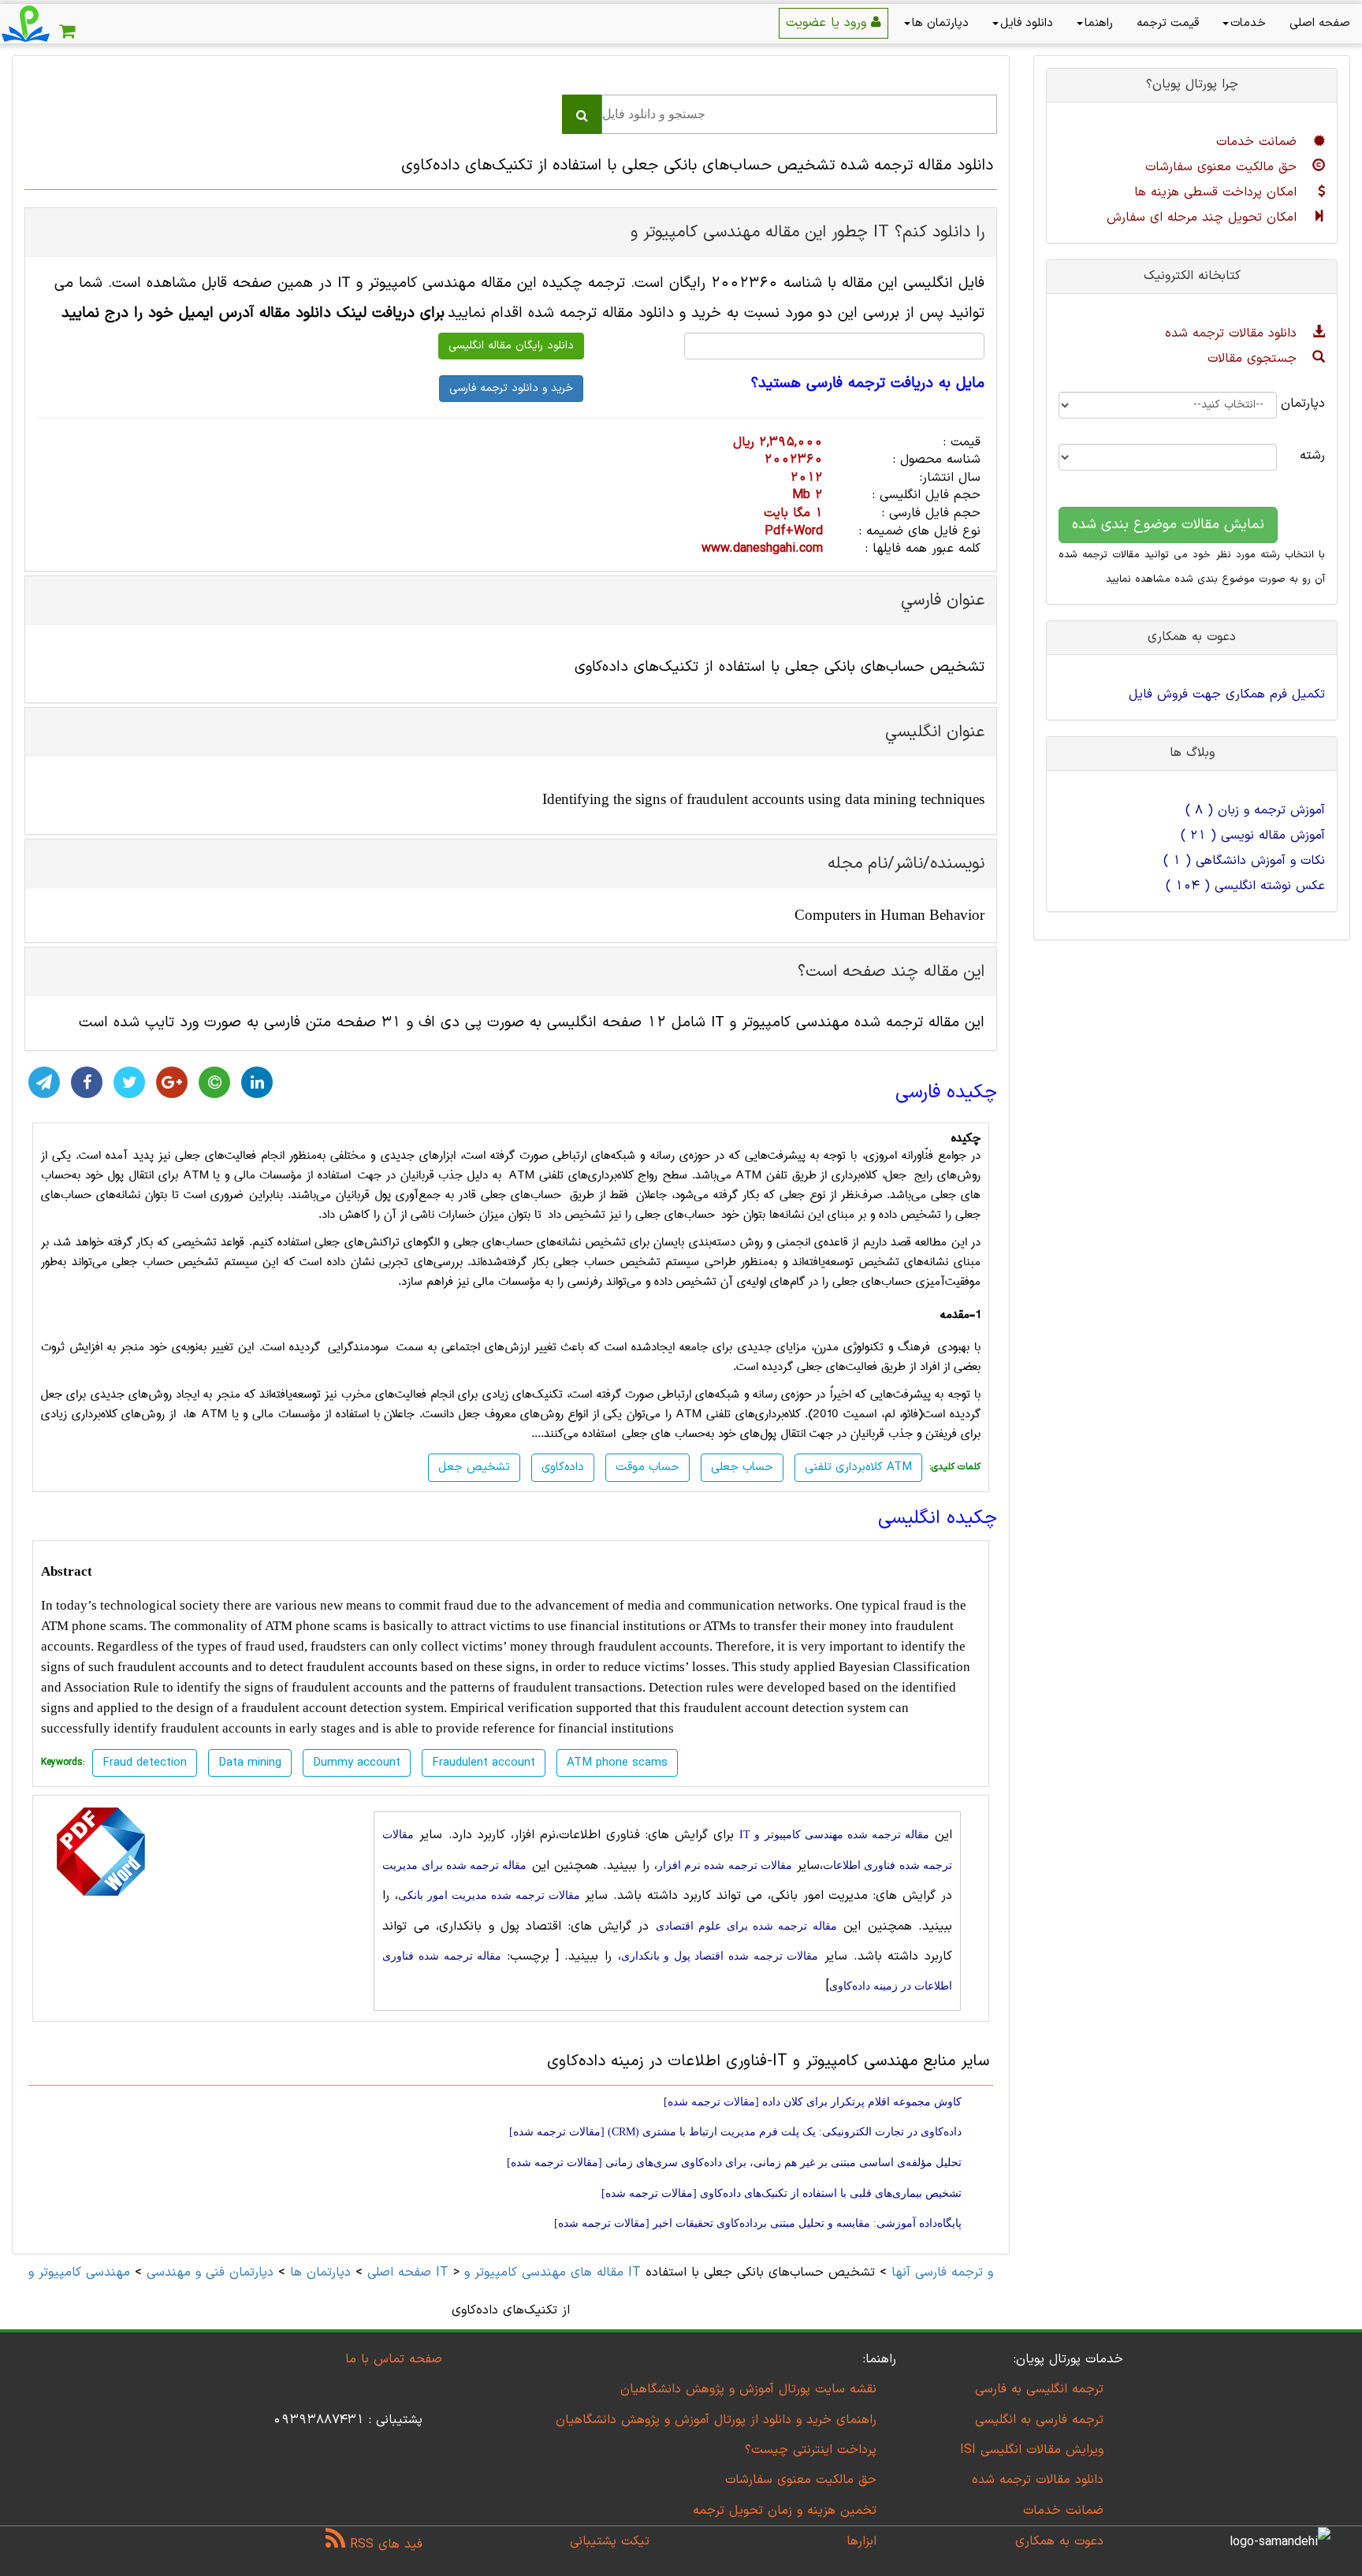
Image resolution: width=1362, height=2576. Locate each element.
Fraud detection (145, 1763)
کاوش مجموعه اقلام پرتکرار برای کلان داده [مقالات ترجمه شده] (813, 2102)
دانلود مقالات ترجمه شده (1233, 333)
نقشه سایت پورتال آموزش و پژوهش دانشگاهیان (748, 2389)
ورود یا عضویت (828, 23)
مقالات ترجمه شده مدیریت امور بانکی (489, 1895)
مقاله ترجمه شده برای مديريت (454, 1865)
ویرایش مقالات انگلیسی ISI (1032, 2450)
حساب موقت (648, 1467)
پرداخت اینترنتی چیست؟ (811, 2450)
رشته (1313, 456)
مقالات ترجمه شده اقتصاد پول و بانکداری (720, 1956)
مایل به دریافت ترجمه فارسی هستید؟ (868, 384)
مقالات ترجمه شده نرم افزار (725, 1865)
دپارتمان (1313, 404)
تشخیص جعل (474, 1467)
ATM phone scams (617, 1763)
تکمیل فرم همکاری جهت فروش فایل (1227, 694)
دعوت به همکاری (1059, 2541)
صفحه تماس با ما (394, 2359)
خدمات (1248, 23)
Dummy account (357, 1763)
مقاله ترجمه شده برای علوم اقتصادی (746, 1926)
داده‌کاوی (563, 1467)
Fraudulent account (484, 1763)
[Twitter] (129, 1082)
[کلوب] (214, 1082)
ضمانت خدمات (1259, 142)
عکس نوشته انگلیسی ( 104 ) (1245, 886)
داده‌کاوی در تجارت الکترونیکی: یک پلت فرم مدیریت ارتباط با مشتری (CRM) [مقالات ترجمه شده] (735, 2132)
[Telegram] (44, 1082)
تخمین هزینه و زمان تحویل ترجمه (785, 2511)
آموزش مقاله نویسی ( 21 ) (1253, 836)
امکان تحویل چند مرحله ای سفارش (1204, 218)
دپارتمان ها (940, 23)
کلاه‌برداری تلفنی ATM (858, 1467)
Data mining (250, 1763)
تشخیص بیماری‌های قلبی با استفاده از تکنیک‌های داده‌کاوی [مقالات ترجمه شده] (781, 2193)
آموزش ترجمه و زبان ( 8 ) (1255, 810)
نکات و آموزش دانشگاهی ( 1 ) (1244, 861)
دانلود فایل (1027, 23)
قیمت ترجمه (1168, 23)
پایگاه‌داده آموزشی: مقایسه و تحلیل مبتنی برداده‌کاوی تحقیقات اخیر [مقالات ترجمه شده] (758, 2223)
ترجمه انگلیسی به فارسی (1039, 2389)
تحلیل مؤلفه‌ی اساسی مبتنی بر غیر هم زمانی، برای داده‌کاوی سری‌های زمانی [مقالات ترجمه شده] (734, 2163)
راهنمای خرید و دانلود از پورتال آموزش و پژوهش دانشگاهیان (716, 2420)
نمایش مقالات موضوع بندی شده (1168, 525)
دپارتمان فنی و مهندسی (210, 2273)
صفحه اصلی (1320, 23)
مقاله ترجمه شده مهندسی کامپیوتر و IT (834, 1835)
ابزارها (861, 2541)
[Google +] (172, 1082)
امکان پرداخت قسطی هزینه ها (1218, 192)
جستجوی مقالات (1254, 359)
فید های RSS (384, 2544)
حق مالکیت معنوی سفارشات (1223, 167)
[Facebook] (87, 1082)
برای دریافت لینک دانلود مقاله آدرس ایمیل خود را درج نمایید (253, 313)
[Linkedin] (257, 1082)
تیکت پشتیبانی (610, 2541)
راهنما (1099, 23)
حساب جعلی (742, 1467)
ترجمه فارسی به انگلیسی (1039, 2420)
